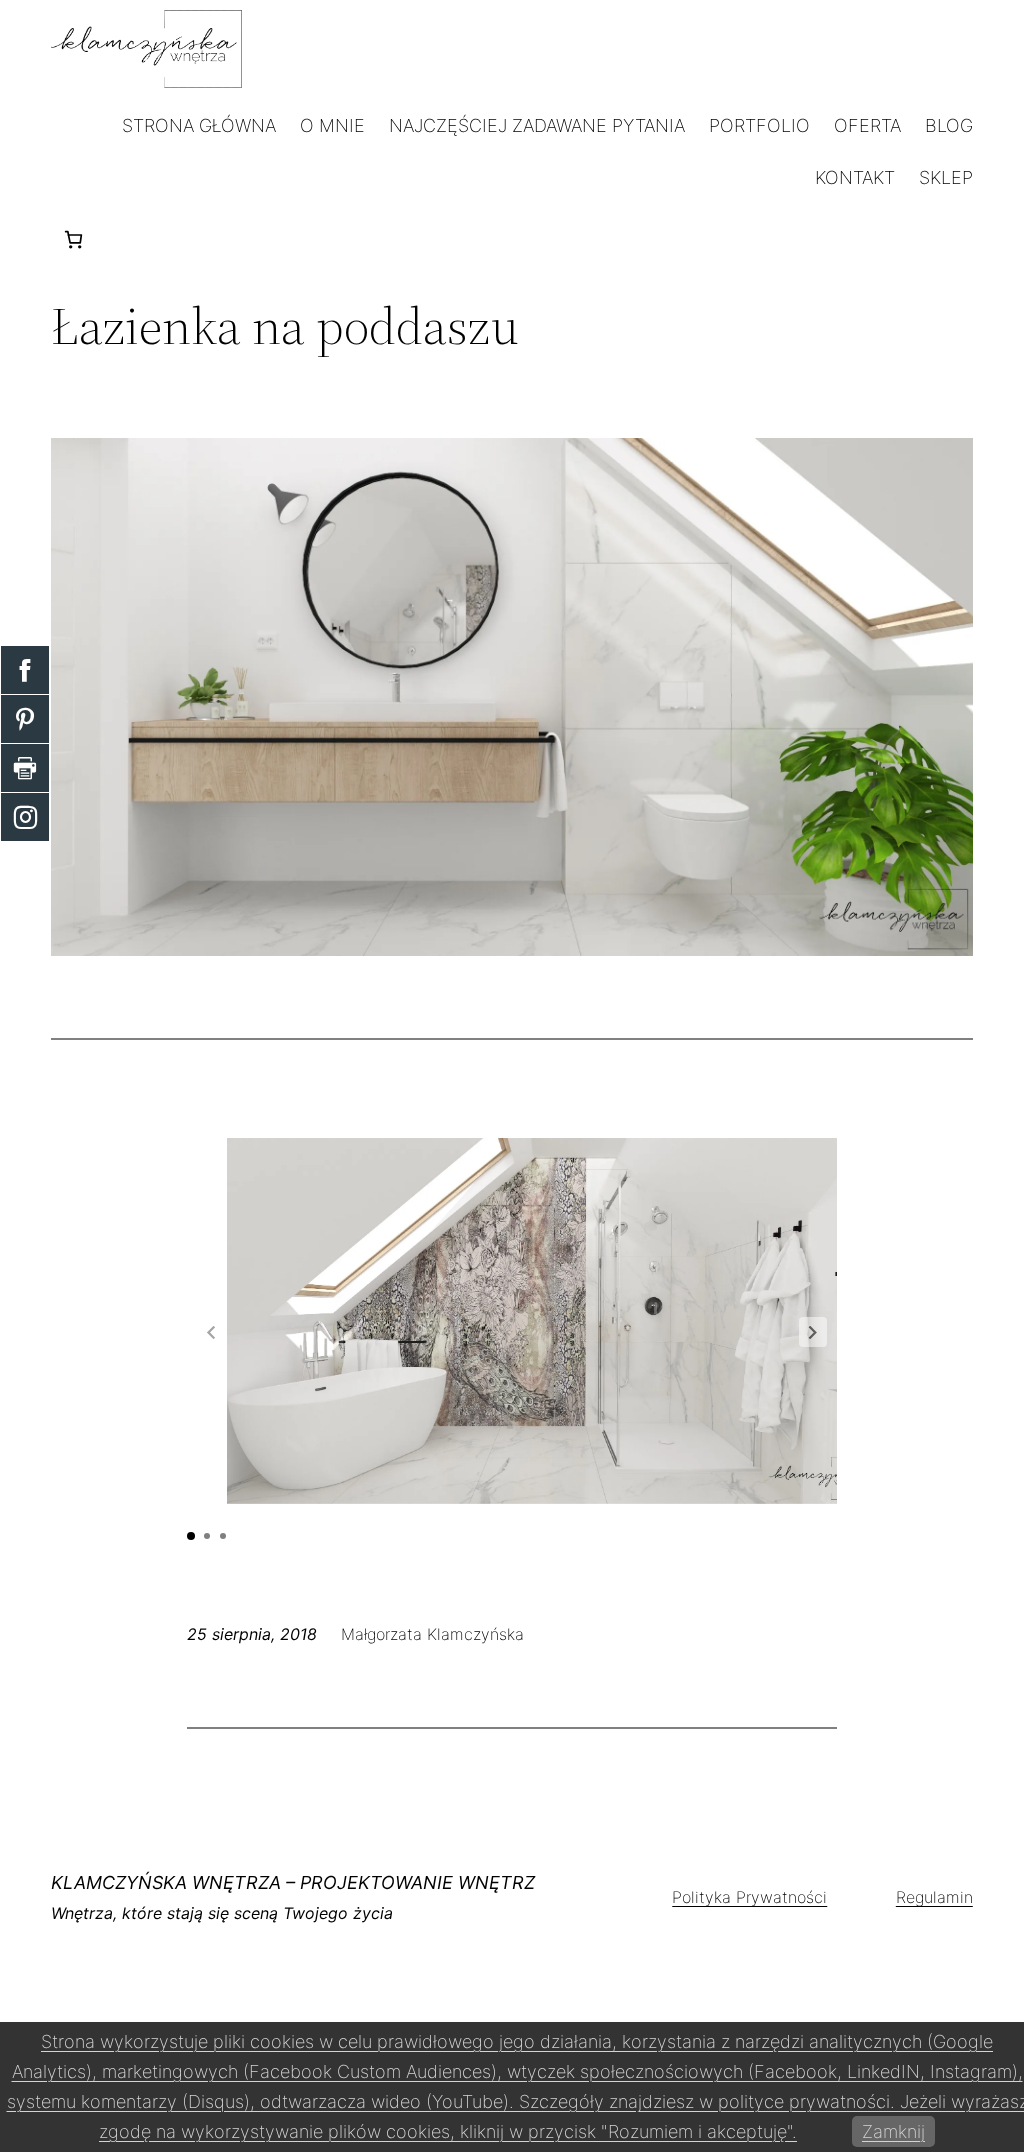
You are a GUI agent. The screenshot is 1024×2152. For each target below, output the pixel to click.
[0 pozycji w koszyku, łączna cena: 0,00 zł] (73, 239)
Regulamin (934, 1897)
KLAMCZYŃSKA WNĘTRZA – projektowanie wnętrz (293, 1882)
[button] (813, 1332)
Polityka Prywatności (749, 1897)
